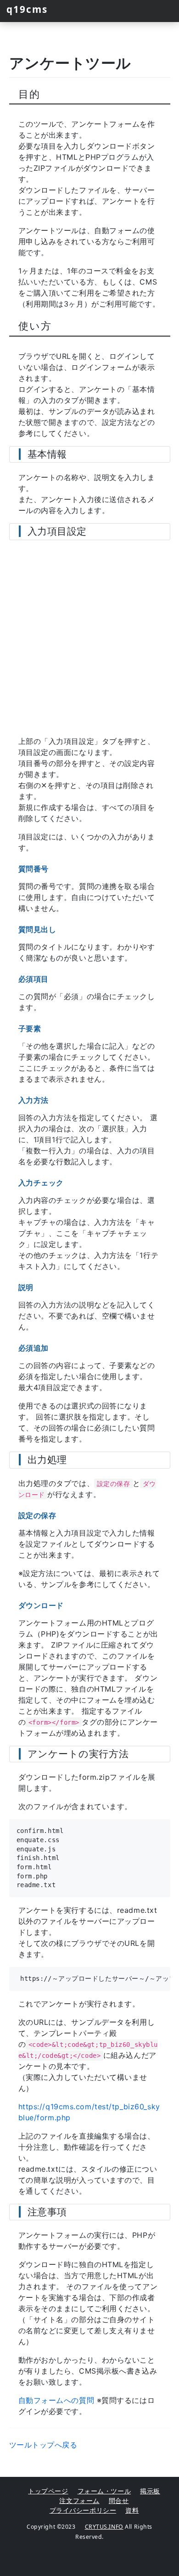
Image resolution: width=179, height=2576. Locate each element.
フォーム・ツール (104, 2491)
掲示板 (150, 2491)
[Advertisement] (89, 639)
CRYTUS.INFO (104, 2527)
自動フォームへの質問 (56, 2400)
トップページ (48, 2491)
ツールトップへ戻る (43, 2445)
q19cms (27, 9)
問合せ (119, 2501)
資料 (132, 2510)
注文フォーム (79, 2501)
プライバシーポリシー (83, 2510)
